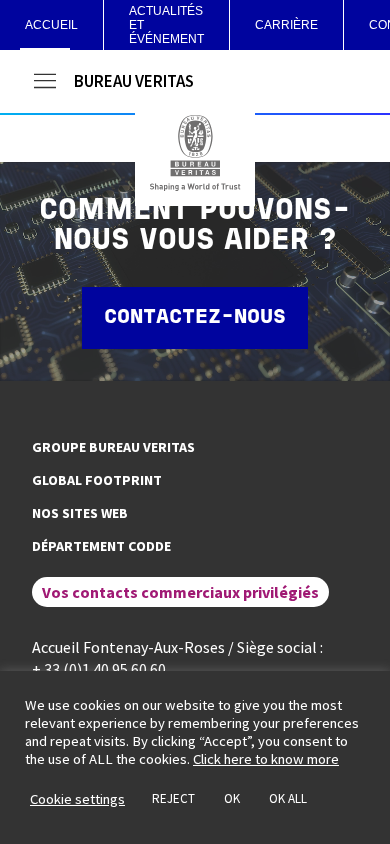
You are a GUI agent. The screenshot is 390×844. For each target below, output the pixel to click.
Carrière (286, 25)
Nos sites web (80, 513)
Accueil (51, 25)
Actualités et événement (166, 25)
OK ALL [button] (288, 798)
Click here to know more (266, 759)
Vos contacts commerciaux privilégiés (180, 592)
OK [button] (232, 798)
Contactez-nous (195, 318)
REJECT (173, 798)
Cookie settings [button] (77, 799)
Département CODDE (101, 546)
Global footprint (97, 480)
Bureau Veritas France (195, 153)
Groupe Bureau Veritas (113, 447)
